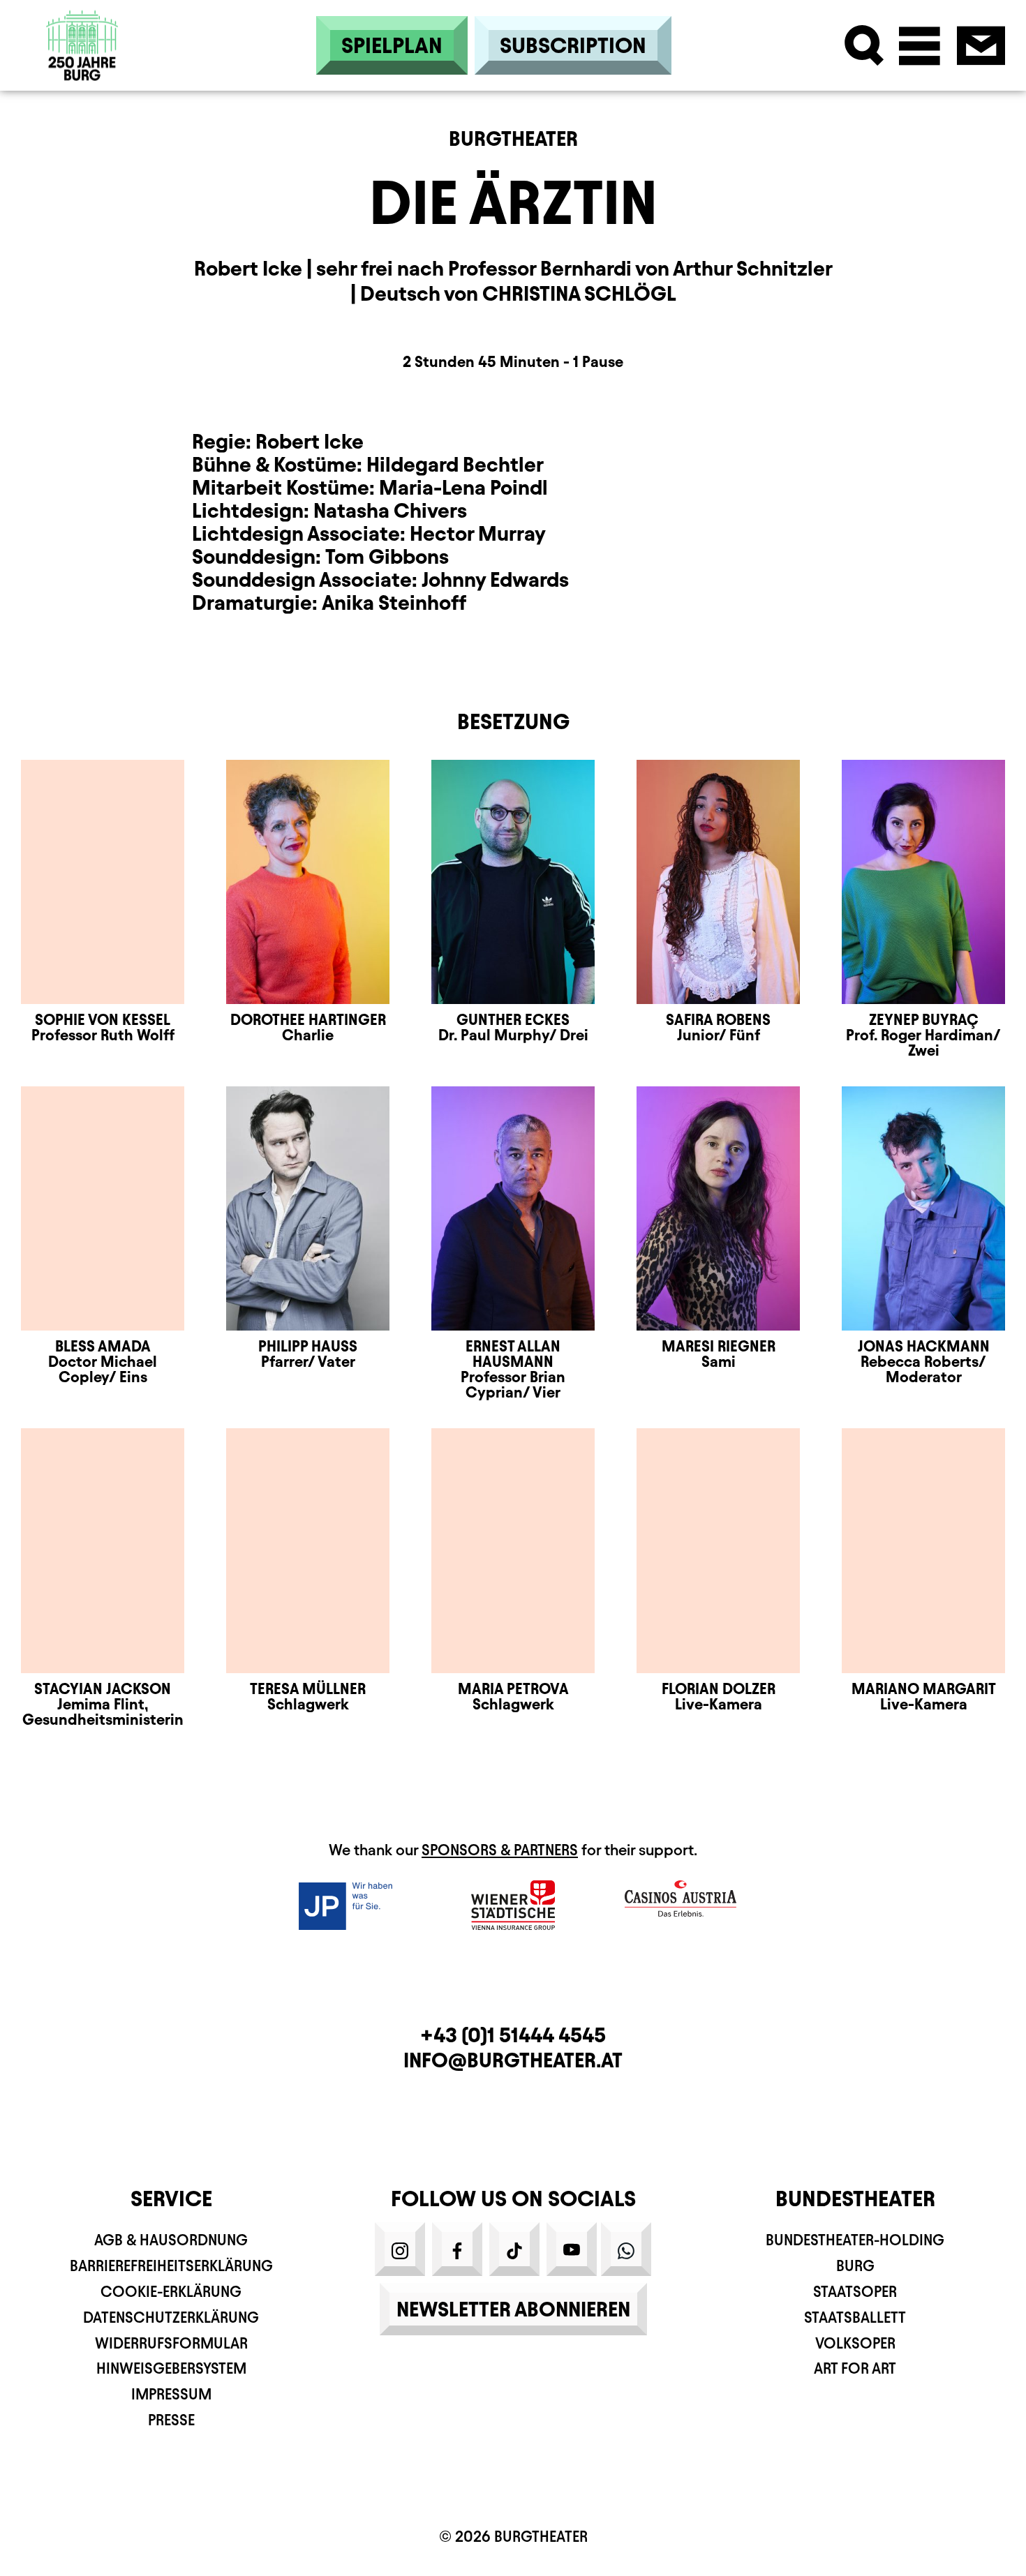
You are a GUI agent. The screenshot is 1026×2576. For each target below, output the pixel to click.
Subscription (573, 45)
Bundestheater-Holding (855, 2240)
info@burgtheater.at (513, 2060)
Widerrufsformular (171, 2343)
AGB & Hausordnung (171, 2240)
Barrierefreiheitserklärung (171, 2266)
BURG (855, 2266)
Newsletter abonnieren (513, 2309)
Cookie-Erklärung (171, 2292)
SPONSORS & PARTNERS (500, 1850)
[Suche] (864, 46)
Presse (171, 2420)
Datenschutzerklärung (171, 2317)
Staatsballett (855, 2317)
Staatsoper (855, 2292)
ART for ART (855, 2368)
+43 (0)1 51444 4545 (513, 2035)
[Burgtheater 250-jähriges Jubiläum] (82, 46)
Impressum (171, 2394)
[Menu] (920, 46)
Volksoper (855, 2343)
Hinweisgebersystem (171, 2368)
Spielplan (392, 45)
